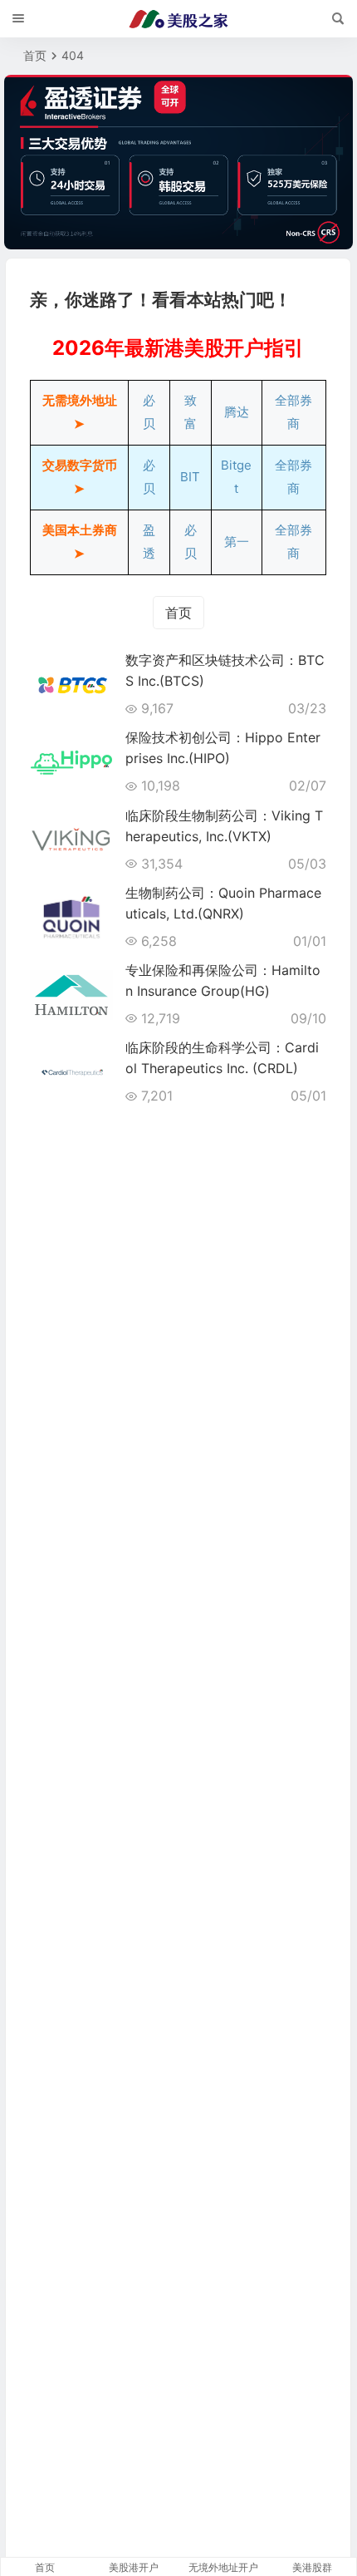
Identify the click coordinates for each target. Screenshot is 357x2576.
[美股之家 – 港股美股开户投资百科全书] (178, 19)
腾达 (237, 412)
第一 (237, 542)
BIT (190, 477)
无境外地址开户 (223, 2567)
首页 (35, 55)
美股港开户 (134, 2567)
